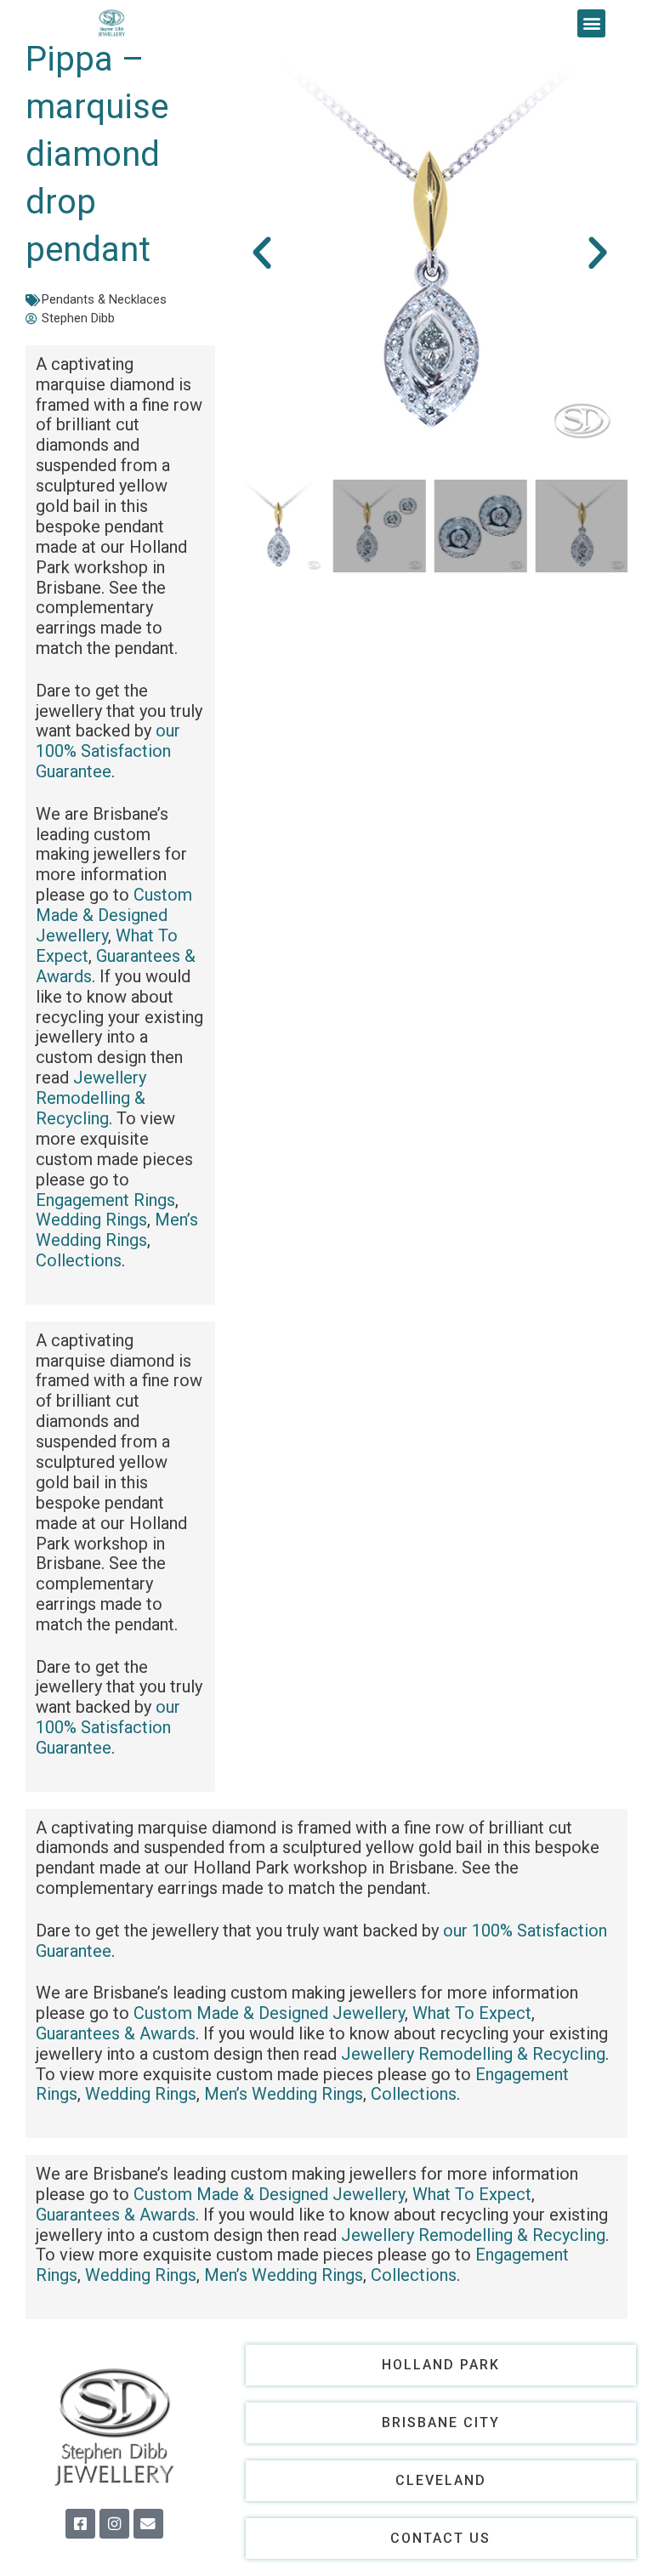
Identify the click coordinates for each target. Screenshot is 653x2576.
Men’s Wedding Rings (117, 1230)
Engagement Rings (105, 1200)
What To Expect (472, 2013)
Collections (79, 1260)
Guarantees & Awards (116, 966)
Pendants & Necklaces (104, 299)
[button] (591, 23)
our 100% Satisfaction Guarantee (108, 751)
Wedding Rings (91, 1220)
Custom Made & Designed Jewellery (114, 915)
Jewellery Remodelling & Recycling (91, 1098)
